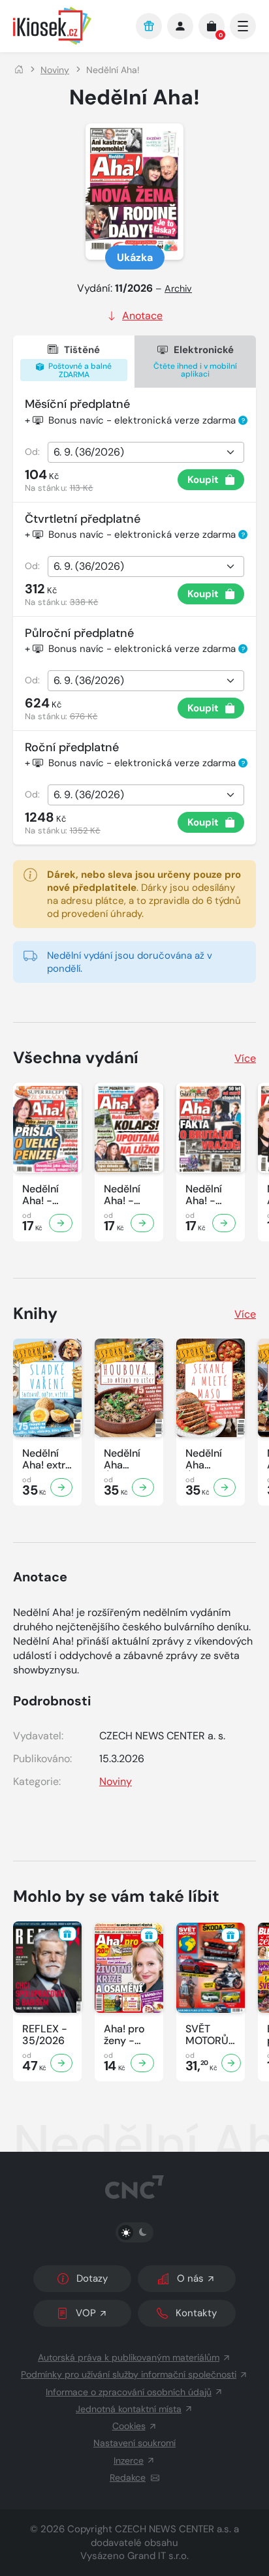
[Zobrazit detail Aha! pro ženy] (142, 2063)
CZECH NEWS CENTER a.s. (173, 2529)
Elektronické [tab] (195, 361)
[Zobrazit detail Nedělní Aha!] (61, 1223)
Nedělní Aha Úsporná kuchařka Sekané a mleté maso (207, 1459)
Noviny (55, 70)
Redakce (128, 2477)
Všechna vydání (76, 1058)
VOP (86, 2313)
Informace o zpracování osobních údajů (129, 2392)
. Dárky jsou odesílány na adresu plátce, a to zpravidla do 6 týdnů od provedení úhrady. (144, 894)
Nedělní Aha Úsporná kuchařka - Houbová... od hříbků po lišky (129, 1459)
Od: (32, 452)
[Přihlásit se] (180, 26)
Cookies (129, 2426)
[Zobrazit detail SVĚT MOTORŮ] (231, 2063)
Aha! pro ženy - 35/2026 (125, 2035)
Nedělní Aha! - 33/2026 (125, 1195)
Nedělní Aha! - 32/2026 (206, 1195)
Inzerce (129, 2460)
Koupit (203, 480)
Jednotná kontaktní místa (129, 2409)
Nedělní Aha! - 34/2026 (43, 1195)
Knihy (35, 1313)
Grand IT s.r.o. (158, 2556)
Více (245, 1058)
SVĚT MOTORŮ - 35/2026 (207, 2035)
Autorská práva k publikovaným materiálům (129, 2357)
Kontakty (196, 2313)
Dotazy (92, 2278)
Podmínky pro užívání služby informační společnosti (129, 2374)
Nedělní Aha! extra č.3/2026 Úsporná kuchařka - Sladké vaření (47, 1459)
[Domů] (19, 70)
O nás (190, 2278)
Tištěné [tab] (79, 362)
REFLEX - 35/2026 (45, 2035)
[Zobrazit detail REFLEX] (61, 2063)
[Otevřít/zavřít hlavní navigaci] (243, 26)
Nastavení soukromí (134, 2443)
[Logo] (68, 26)
